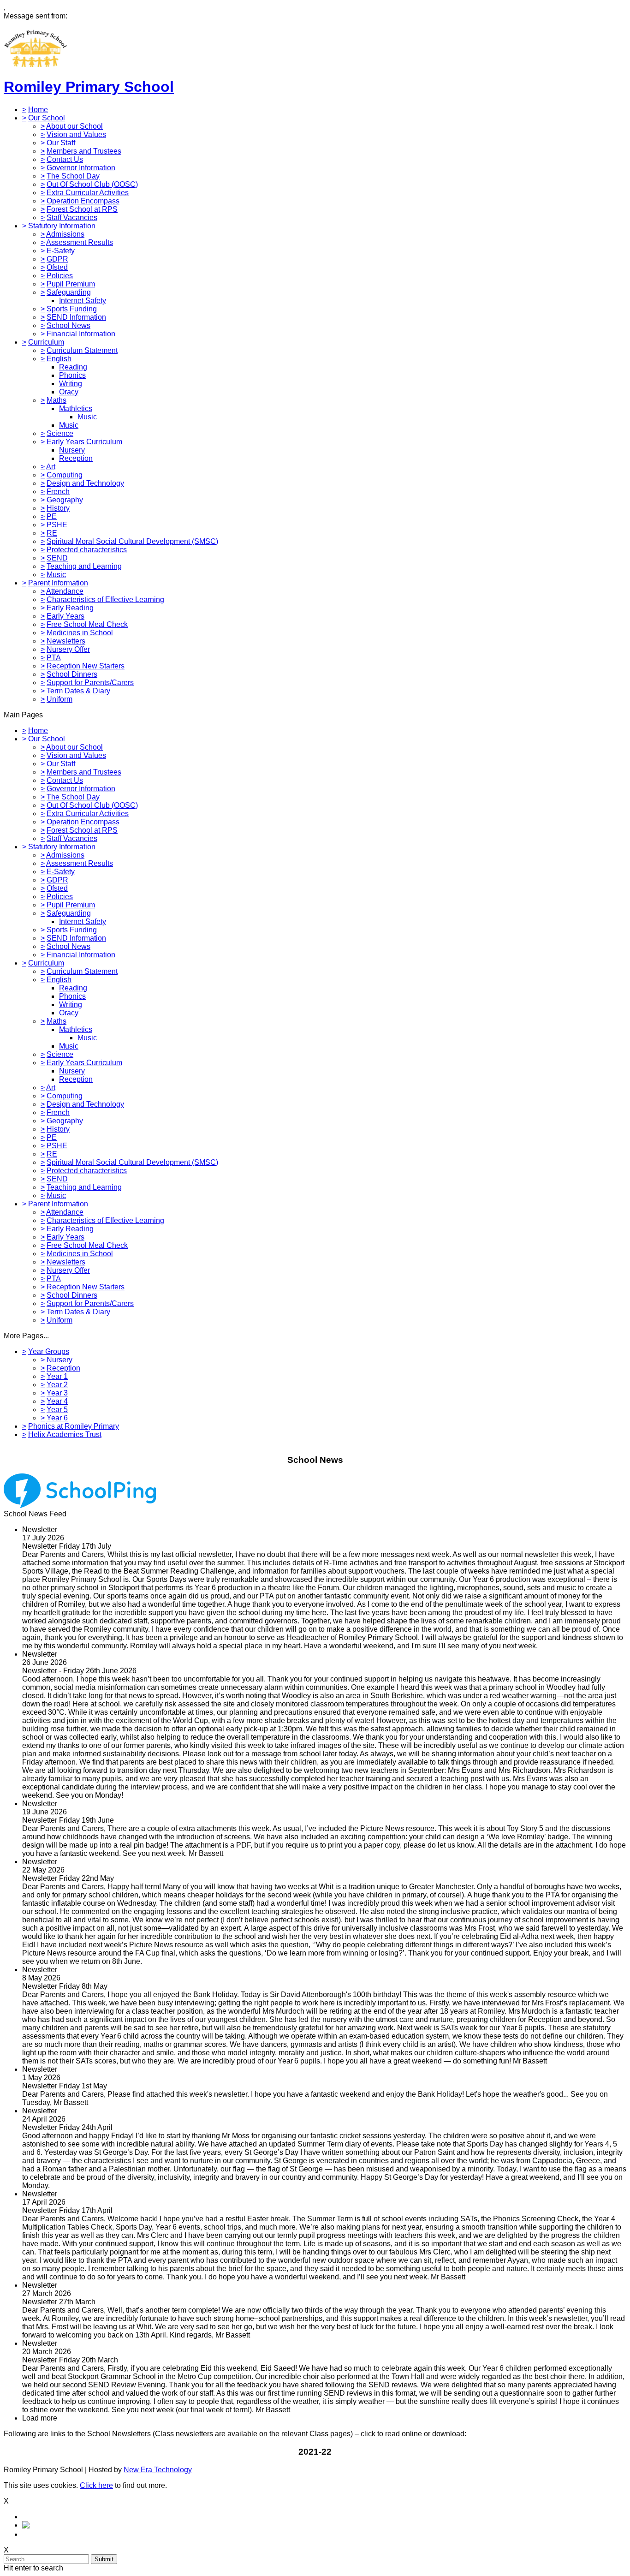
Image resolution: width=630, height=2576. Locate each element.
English (59, 359)
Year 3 (57, 1393)
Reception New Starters (86, 666)
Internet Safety (83, 301)
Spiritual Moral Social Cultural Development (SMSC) (132, 541)
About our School (74, 126)
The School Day (73, 176)
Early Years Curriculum (84, 442)
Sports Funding (72, 309)
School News (68, 325)
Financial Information (81, 334)
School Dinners (72, 674)
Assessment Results (80, 242)
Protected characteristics (87, 550)
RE (52, 533)
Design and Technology (85, 483)
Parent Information (58, 583)
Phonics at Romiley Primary (74, 1426)
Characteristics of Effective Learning (105, 599)
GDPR (57, 259)
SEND (57, 558)
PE (52, 516)
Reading (73, 367)
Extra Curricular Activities (88, 193)
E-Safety (61, 251)
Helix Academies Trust (65, 1434)
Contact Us (65, 159)
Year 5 (57, 1410)
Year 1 (57, 1376)
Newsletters (66, 641)
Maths (56, 400)
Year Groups (49, 1351)
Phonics (72, 375)
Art (51, 467)
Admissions (65, 234)
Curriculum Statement (82, 350)
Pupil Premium (71, 284)
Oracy (69, 392)
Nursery (72, 450)
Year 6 (57, 1418)
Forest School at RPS (82, 209)
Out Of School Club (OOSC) (92, 184)
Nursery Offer (68, 649)
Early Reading (70, 608)
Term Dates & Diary (78, 691)
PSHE (57, 525)
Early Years (65, 616)
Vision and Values (76, 134)
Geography (65, 500)
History (58, 508)
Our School (47, 118)
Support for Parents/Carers (90, 683)
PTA (54, 658)
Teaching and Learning (84, 566)
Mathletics (76, 408)
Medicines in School (80, 633)
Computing (65, 475)
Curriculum (46, 342)
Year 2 (57, 1385)
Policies (60, 276)
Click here (96, 2485)
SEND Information (76, 317)
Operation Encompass (83, 201)
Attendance (65, 591)
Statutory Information (62, 226)
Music (87, 417)
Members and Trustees (84, 151)
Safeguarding (69, 292)
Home (38, 110)
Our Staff (61, 143)
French (58, 492)
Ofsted (57, 267)
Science (60, 433)
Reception (76, 458)
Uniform (59, 699)
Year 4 (57, 1401)
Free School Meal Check (87, 624)
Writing (71, 384)
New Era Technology (158, 2470)
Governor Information (81, 168)
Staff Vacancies (72, 218)
